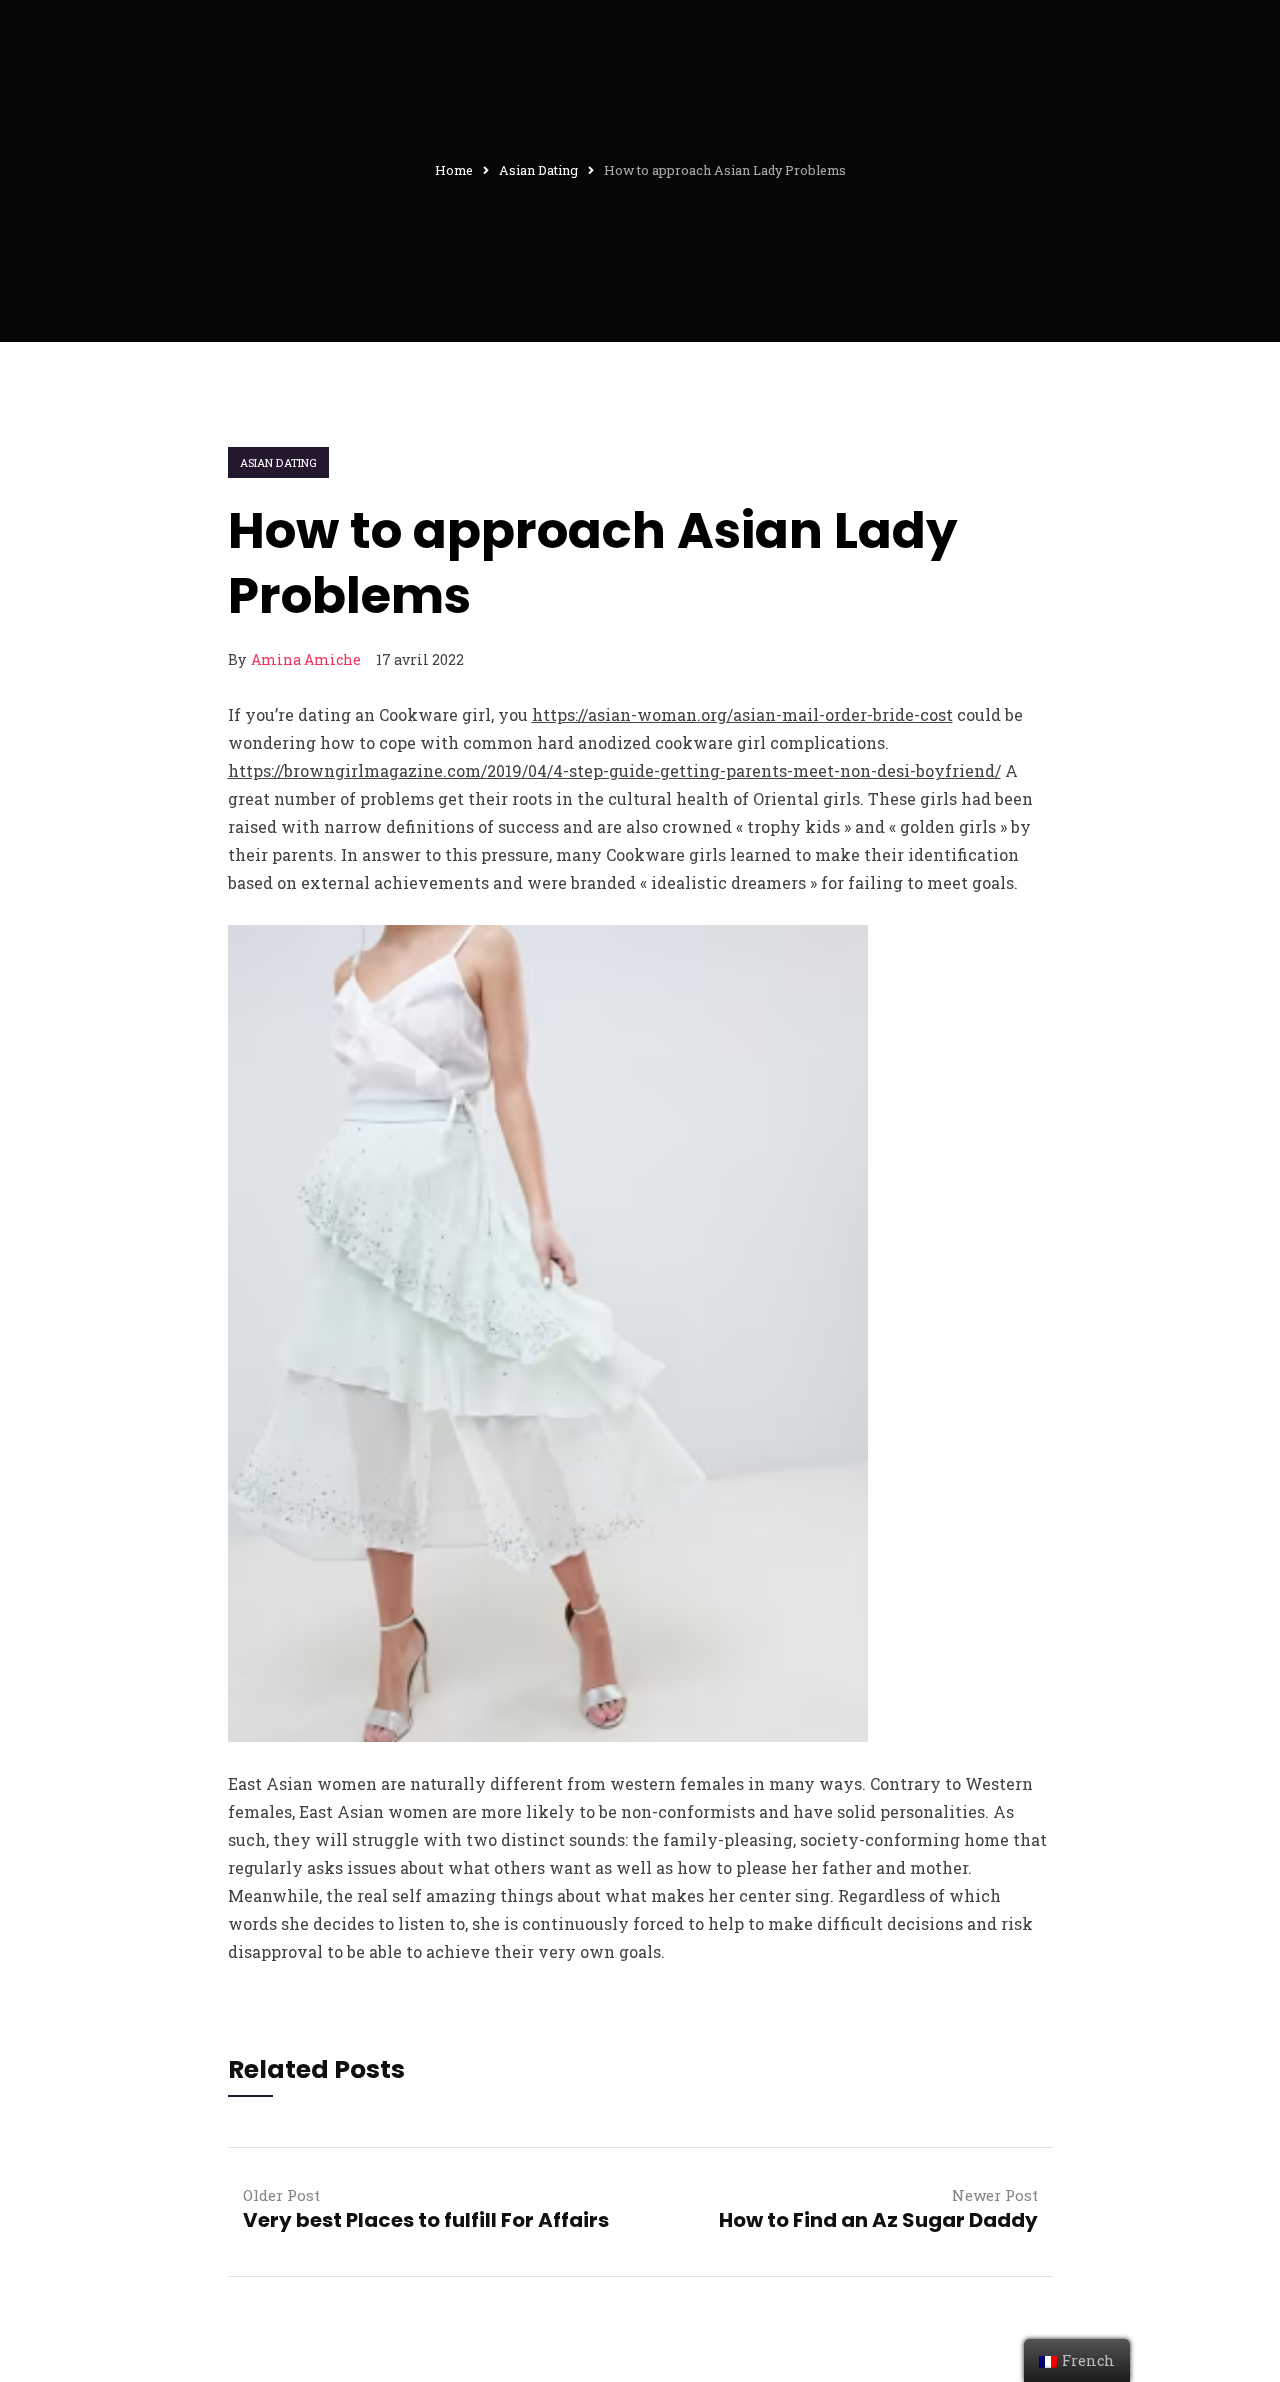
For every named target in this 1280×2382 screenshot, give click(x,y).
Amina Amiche (306, 659)
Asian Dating (279, 462)
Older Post (281, 2195)
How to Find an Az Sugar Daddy (878, 2220)
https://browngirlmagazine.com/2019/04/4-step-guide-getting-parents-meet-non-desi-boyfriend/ (614, 770)
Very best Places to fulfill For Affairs (426, 2220)
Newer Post (995, 2195)
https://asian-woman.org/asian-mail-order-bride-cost (742, 714)
